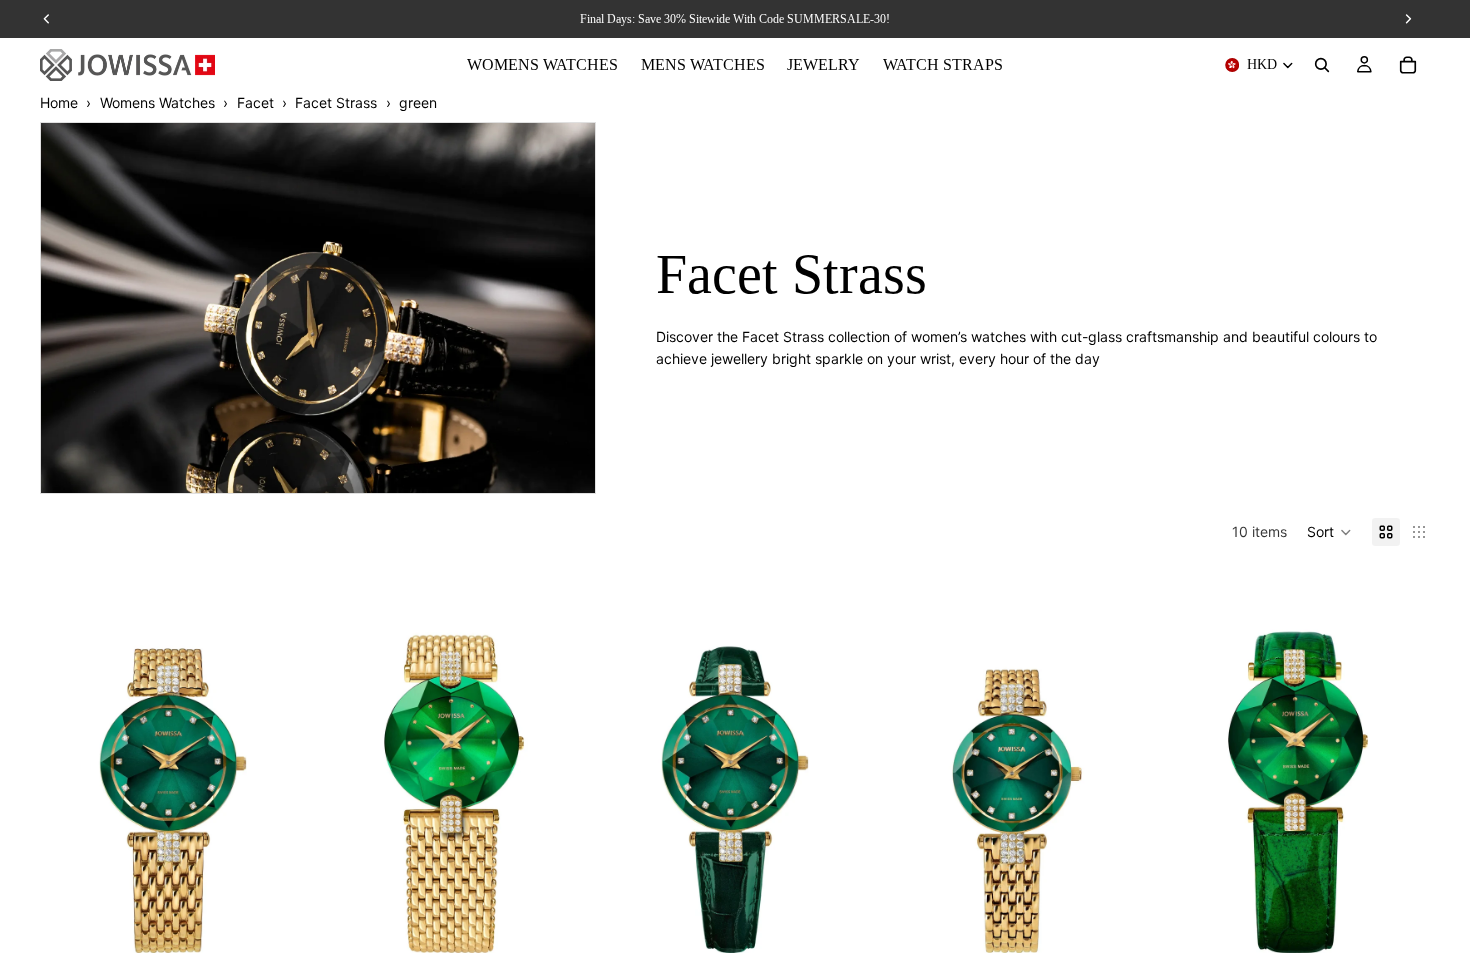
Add (291, 921)
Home (59, 102)
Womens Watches (157, 102)
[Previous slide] (70, 761)
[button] (1329, 532)
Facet (255, 102)
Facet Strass (336, 102)
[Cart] (1408, 65)
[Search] (1322, 65)
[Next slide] (275, 761)
